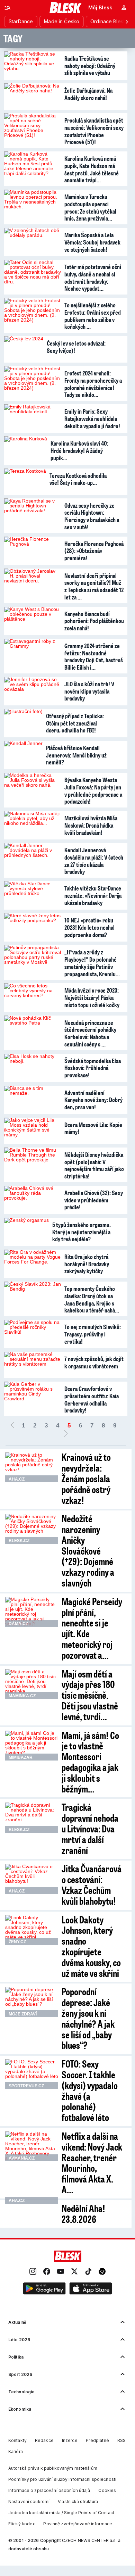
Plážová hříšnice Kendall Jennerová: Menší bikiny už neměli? (76, 755)
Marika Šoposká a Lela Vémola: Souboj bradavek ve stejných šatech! (92, 242)
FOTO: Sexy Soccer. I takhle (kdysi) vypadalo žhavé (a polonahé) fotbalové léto (90, 2090)
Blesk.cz (19, 1541)
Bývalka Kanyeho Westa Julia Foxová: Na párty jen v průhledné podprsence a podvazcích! (93, 790)
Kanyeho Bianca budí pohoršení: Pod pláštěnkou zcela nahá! (94, 621)
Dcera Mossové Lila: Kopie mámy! (93, 1128)
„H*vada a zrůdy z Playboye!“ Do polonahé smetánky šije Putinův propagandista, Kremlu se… (91, 964)
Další (66, 1434)
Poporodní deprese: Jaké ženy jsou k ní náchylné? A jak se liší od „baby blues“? (88, 2018)
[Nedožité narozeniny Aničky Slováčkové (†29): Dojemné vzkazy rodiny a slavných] (32, 1529)
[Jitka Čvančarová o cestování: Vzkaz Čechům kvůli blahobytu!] (32, 1879)
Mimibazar (21, 1757)
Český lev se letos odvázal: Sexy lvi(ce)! (76, 347)
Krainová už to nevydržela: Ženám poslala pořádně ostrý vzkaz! (86, 1478)
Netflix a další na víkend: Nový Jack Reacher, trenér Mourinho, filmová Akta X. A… (92, 2163)
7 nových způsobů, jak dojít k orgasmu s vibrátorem (94, 1362)
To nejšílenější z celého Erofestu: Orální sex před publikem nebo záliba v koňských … (93, 316)
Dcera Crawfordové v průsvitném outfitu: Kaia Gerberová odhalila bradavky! (92, 1399)
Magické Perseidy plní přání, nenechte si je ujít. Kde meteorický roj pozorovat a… (92, 1628)
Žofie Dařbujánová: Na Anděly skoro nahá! (88, 94)
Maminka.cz (22, 1696)
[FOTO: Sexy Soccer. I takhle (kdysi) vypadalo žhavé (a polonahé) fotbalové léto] (32, 2074)
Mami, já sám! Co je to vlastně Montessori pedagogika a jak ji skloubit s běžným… (90, 1762)
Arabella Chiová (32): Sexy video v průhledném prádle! (94, 1200)
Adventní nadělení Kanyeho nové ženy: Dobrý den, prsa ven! (93, 1100)
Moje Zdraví (23, 2014)
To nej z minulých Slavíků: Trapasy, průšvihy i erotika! (93, 1334)
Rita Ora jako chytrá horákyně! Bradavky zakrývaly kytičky (87, 1264)
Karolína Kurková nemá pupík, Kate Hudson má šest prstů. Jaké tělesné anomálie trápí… (92, 169)
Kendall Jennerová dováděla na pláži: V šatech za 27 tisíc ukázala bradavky (94, 861)
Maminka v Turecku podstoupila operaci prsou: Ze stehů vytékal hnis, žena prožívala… (90, 207)
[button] (44, 2289)
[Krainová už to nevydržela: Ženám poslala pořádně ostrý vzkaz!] (32, 1467)
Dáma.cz (18, 1624)
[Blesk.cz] (66, 8)
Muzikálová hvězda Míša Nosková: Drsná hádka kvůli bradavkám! (91, 825)
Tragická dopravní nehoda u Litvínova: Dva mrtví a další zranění (90, 1828)
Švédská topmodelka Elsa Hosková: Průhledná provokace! (93, 1068)
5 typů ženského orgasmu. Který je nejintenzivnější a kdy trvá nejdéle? (82, 1232)
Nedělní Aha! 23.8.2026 (83, 2213)
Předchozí (12, 1426)
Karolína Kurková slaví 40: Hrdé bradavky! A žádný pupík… (79, 450)
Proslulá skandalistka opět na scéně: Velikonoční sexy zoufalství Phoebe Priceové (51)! (94, 131)
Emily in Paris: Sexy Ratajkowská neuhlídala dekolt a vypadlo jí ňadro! (92, 418)
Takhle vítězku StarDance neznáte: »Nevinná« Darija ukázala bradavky (93, 895)
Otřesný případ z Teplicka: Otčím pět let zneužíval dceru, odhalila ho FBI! (75, 723)
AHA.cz (17, 1479)
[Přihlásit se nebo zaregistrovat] (124, 8)
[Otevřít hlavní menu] (8, 8)
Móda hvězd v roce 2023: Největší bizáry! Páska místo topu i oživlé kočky (92, 997)
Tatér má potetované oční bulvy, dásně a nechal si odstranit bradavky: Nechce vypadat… (93, 278)
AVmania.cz (22, 2158)
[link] (33, 2272)
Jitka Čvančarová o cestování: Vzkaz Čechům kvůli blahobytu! (92, 1884)
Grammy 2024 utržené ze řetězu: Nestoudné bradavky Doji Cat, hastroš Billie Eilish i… (94, 656)
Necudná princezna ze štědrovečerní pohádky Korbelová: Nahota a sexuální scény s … (90, 1033)
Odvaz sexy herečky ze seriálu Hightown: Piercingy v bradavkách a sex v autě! (92, 516)
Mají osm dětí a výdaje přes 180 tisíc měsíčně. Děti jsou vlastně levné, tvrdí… (90, 1695)
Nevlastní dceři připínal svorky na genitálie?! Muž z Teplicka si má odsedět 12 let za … (94, 586)
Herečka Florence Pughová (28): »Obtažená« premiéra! (94, 551)
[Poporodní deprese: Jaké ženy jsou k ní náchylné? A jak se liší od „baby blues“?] (32, 2002)
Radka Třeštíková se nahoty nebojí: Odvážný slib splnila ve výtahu (90, 65)
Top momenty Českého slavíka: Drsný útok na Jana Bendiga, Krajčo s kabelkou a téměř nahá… (92, 1299)
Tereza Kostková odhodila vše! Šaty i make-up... (78, 479)
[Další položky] (127, 22)
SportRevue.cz (26, 2086)
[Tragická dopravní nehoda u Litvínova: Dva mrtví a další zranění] (32, 1817)
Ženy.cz (17, 1942)
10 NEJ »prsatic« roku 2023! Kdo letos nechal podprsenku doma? (89, 927)
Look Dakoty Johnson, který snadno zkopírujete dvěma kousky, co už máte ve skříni (91, 1946)
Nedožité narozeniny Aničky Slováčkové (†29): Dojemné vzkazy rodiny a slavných (88, 1550)
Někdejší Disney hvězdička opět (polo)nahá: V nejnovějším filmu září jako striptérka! (94, 1165)
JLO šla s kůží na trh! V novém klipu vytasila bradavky (89, 691)
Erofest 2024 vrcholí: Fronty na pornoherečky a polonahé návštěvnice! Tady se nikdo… (93, 384)
